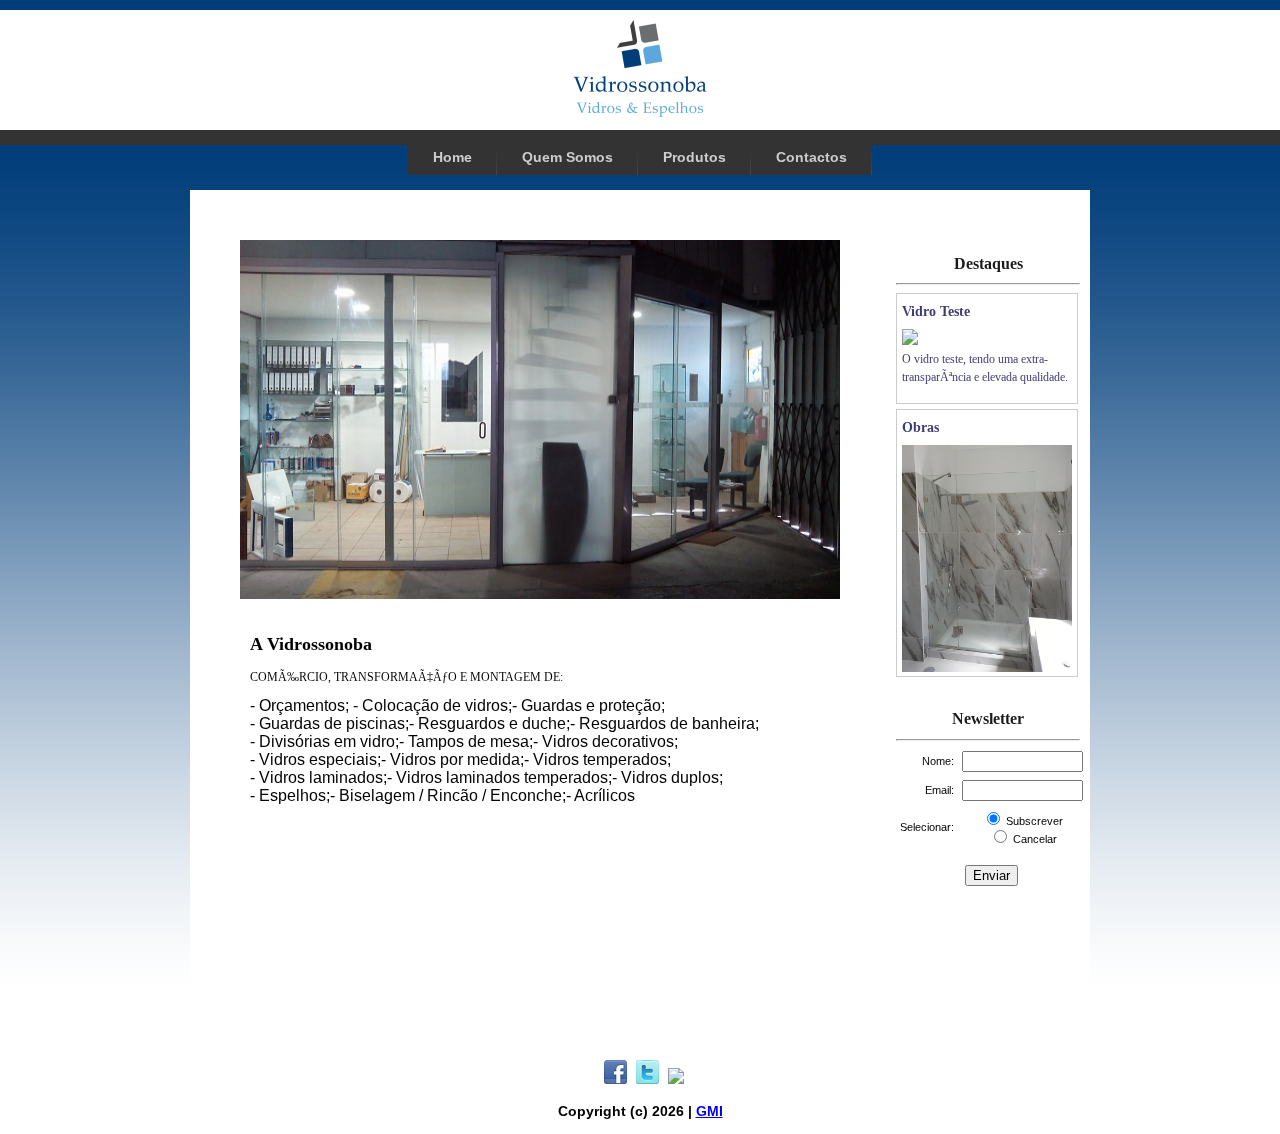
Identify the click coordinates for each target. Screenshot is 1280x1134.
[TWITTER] (648, 1079)
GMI (709, 1111)
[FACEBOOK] (616, 1079)
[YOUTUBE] (676, 1079)
